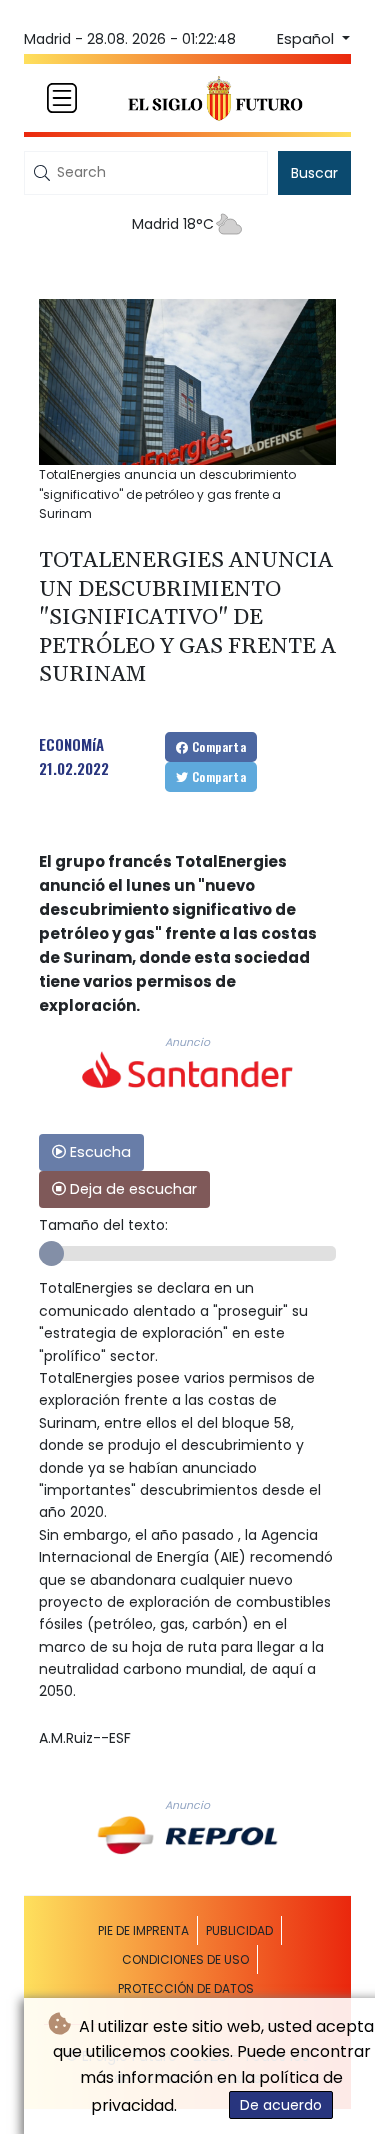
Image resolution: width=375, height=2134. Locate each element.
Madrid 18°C (173, 224)
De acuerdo (281, 2105)
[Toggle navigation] (62, 98)
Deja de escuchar (131, 1189)
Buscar (314, 173)
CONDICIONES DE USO (185, 1959)
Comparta (218, 746)
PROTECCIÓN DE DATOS (186, 1988)
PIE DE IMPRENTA (143, 1930)
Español (307, 39)
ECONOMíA (71, 744)
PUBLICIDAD (239, 1930)
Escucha (98, 1152)
